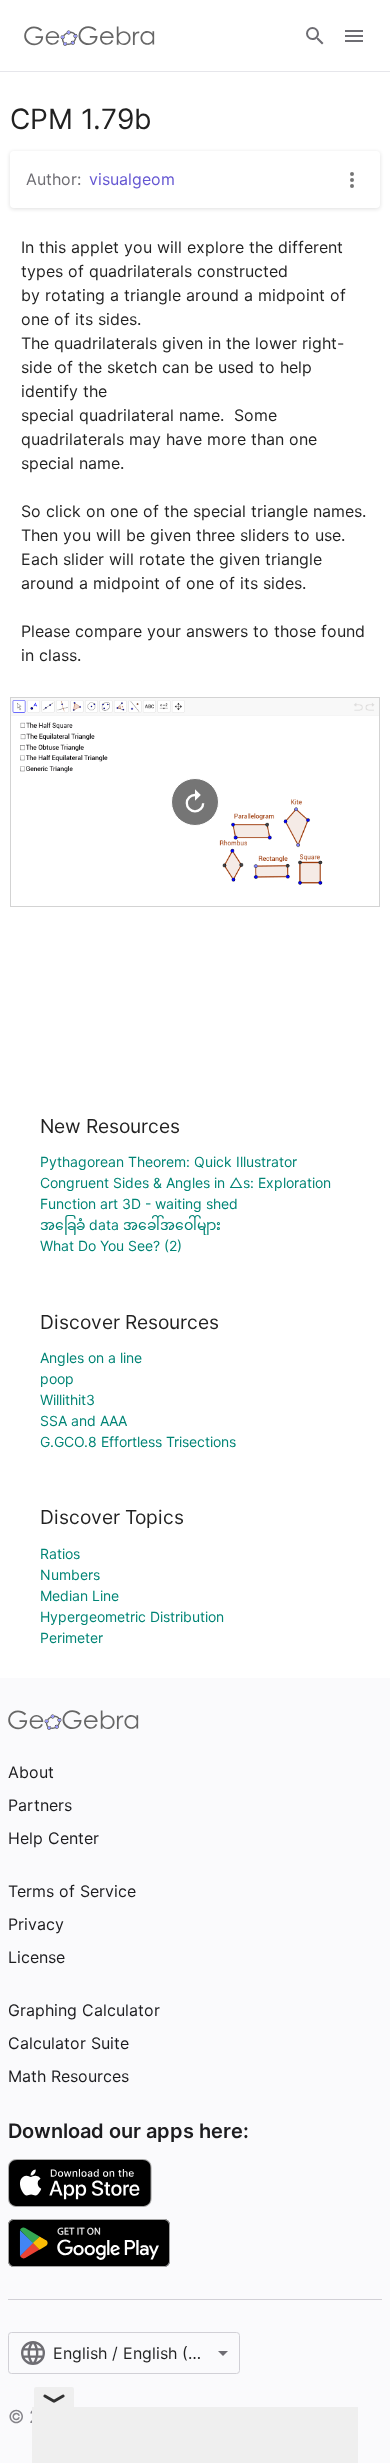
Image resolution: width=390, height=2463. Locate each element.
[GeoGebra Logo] (89, 36)
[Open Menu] (354, 36)
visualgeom (132, 179)
